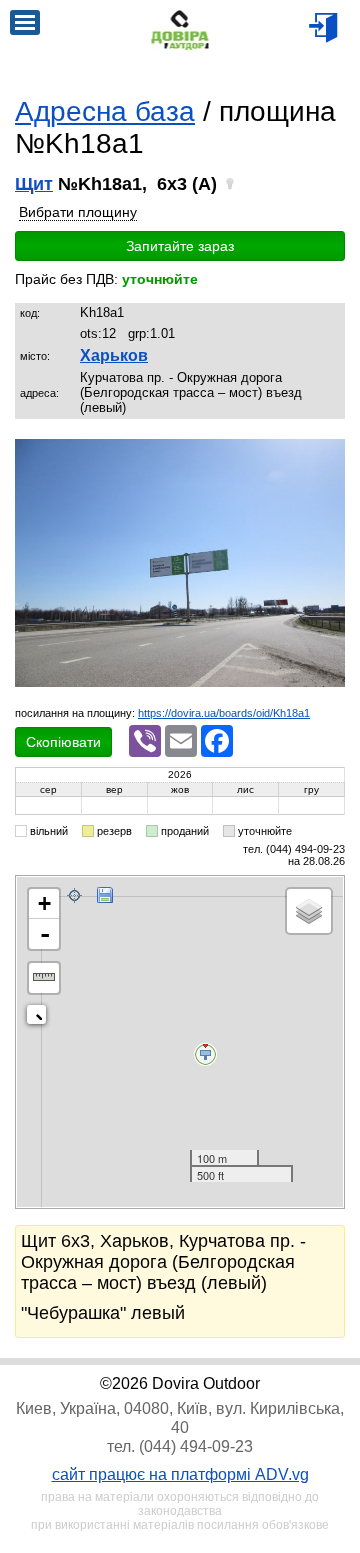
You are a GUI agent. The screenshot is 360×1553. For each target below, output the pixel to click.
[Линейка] (44, 978)
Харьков (114, 355)
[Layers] (309, 911)
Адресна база (105, 111)
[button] (327, 457)
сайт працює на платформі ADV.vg (180, 1474)
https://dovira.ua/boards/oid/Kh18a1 (224, 713)
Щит (34, 184)
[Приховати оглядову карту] (40, 1018)
